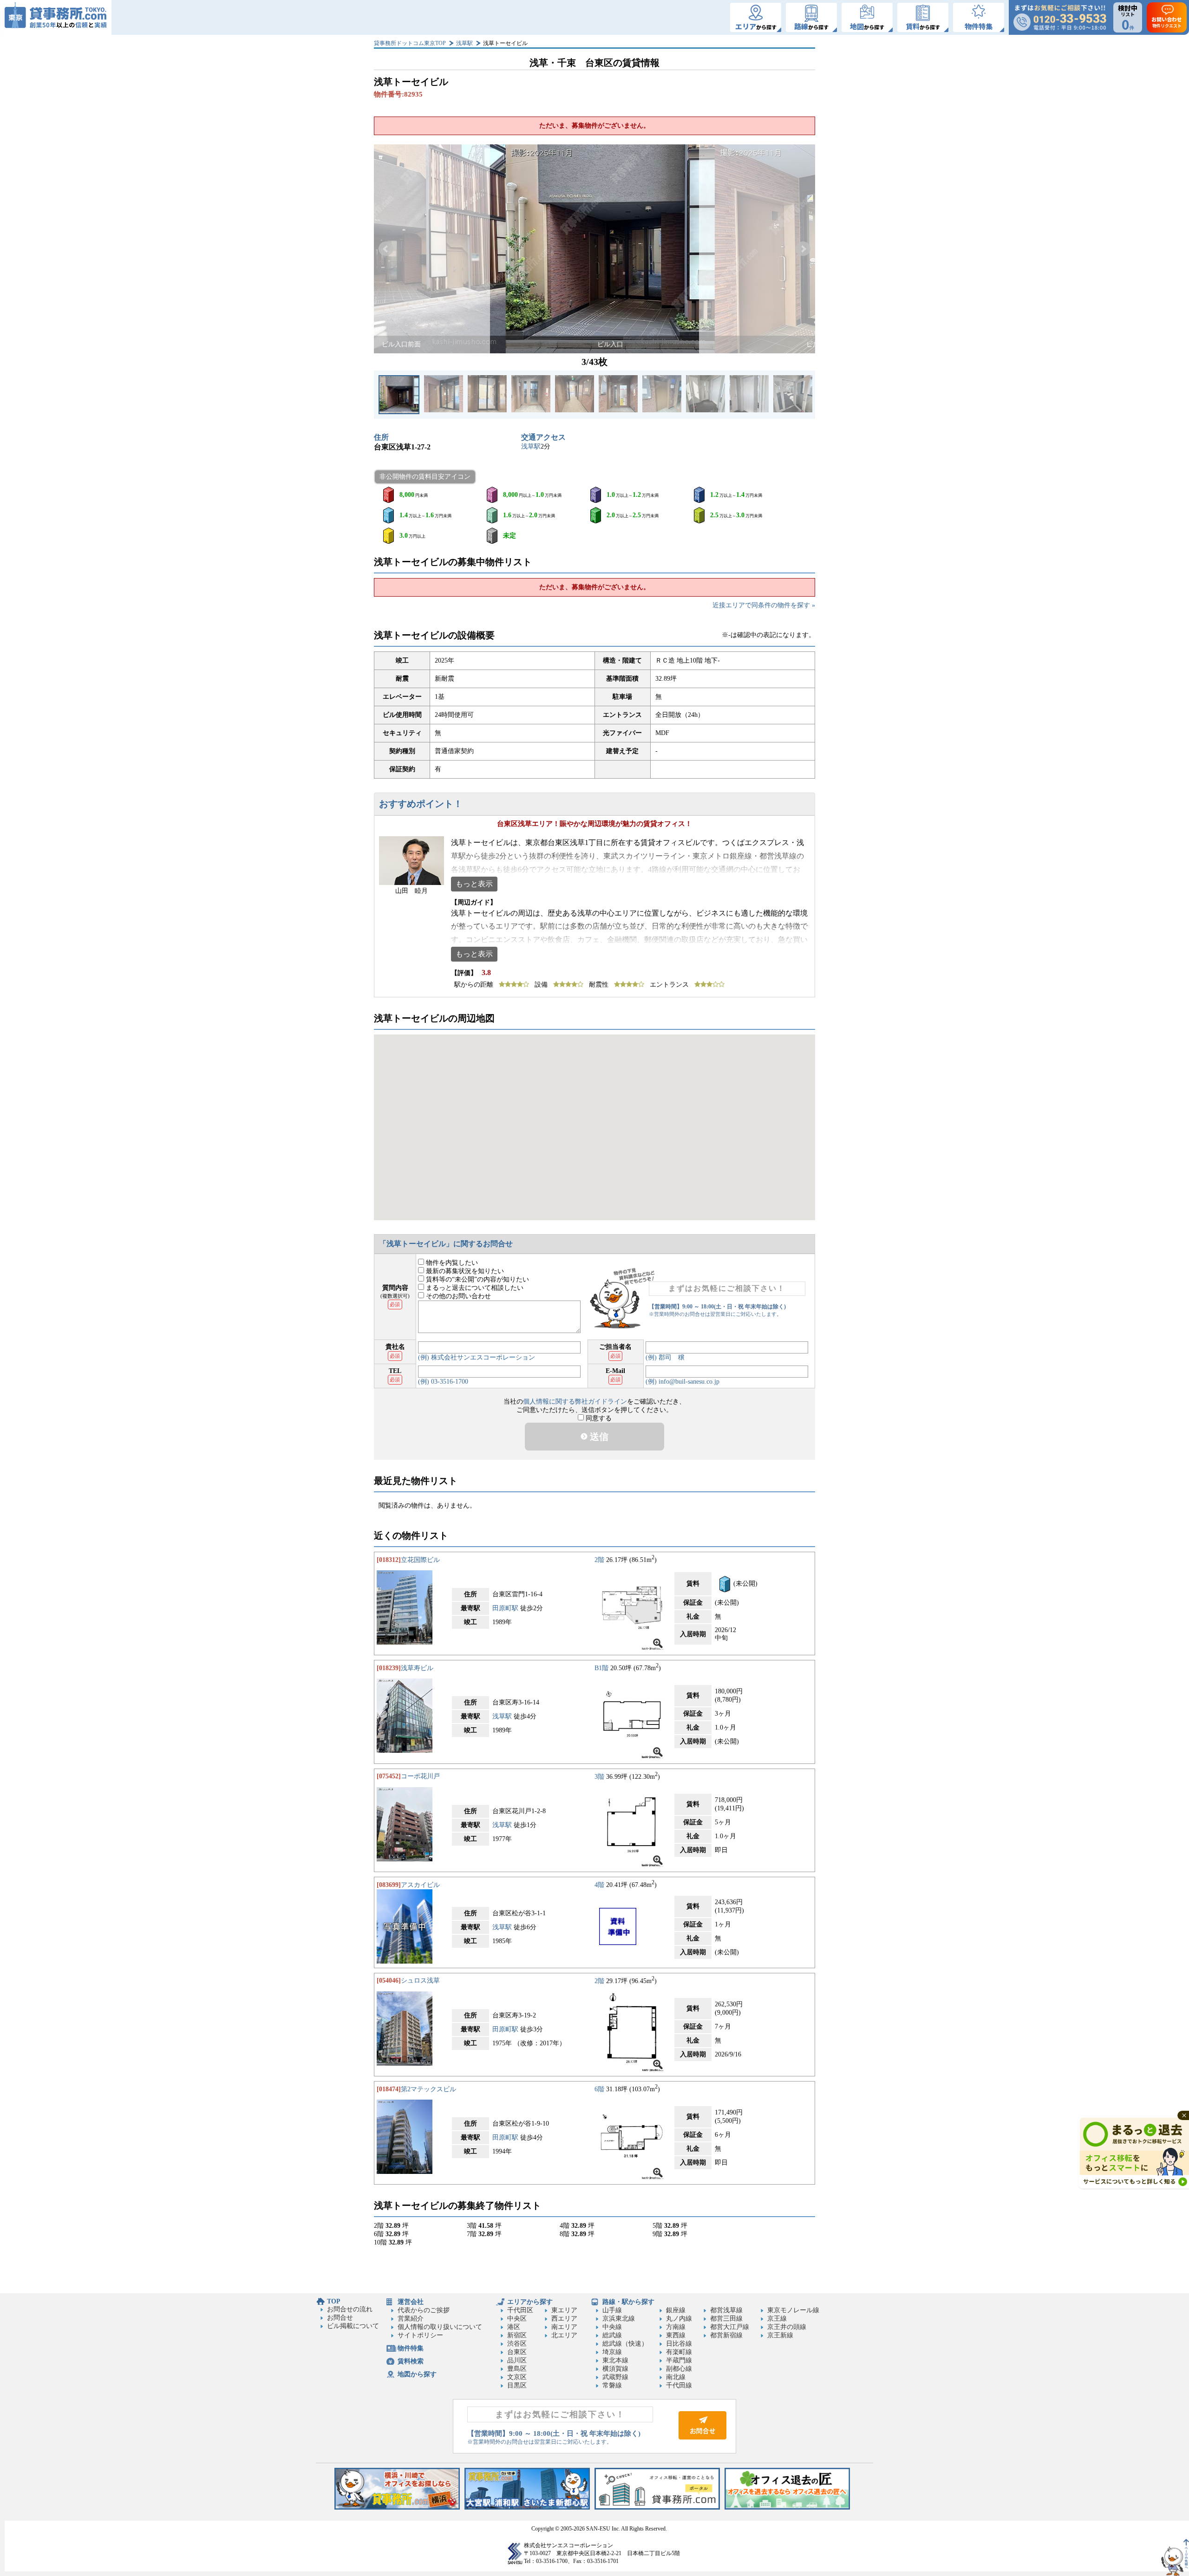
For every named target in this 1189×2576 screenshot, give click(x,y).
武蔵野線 (615, 2377)
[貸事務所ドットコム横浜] (397, 2508)
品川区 (517, 2360)
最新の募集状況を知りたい (464, 1271)
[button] (386, 249)
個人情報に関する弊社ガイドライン (575, 1402)
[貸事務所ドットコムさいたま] (527, 2508)
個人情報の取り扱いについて (440, 2327)
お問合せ (340, 2318)
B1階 (601, 1668)
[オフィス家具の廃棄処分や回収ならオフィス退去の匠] (787, 2508)
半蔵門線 (679, 2360)
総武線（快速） (625, 2344)
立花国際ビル (420, 1560)
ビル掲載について (353, 2326)
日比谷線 (679, 2344)
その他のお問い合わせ (457, 1296)
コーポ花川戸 (420, 1776)
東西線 (676, 2335)
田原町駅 (505, 1608)
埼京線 (612, 2352)
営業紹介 (411, 2319)
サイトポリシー (420, 2335)
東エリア (564, 2310)
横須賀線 (615, 2369)
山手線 (612, 2310)
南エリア (564, 2327)
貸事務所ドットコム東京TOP (410, 43)
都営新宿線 (726, 2335)
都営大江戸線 (730, 2327)
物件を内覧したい (451, 1263)
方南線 (676, 2327)
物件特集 (411, 2348)
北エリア (564, 2335)
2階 (599, 1560)
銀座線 (676, 2310)
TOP (334, 2301)
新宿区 (517, 2335)
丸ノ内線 (679, 2319)
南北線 (676, 2377)
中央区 (517, 2319)
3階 (599, 1776)
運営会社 (411, 2302)
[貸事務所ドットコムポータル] (657, 2508)
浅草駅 (464, 43)
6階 (599, 2089)
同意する (598, 1418)
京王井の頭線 (787, 2327)
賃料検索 (411, 2361)
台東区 (517, 2352)
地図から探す (417, 2374)
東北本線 (615, 2360)
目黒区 (517, 2385)
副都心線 (679, 2369)
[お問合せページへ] (702, 2437)
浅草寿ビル (417, 1668)
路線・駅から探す (628, 2302)
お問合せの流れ (350, 2309)
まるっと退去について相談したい (474, 1288)
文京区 (517, 2377)
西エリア (564, 2319)
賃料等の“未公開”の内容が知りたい (477, 1279)
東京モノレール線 (793, 2310)
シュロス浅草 (420, 1981)
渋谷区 (517, 2344)
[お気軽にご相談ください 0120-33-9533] (1060, 17)
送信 (598, 1437)
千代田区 (520, 2310)
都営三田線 (726, 2319)
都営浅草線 (726, 2310)
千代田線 (679, 2385)
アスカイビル (420, 1885)
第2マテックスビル (428, 2089)
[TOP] (56, 17)
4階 (599, 1885)
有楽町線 (679, 2352)
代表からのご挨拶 (424, 2310)
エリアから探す (530, 2302)
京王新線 (780, 2335)
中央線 (612, 2327)
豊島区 (517, 2369)
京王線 (777, 2319)
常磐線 (612, 2385)
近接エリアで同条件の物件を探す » (764, 605)
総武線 (612, 2335)
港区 (514, 2327)
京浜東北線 (619, 2319)
